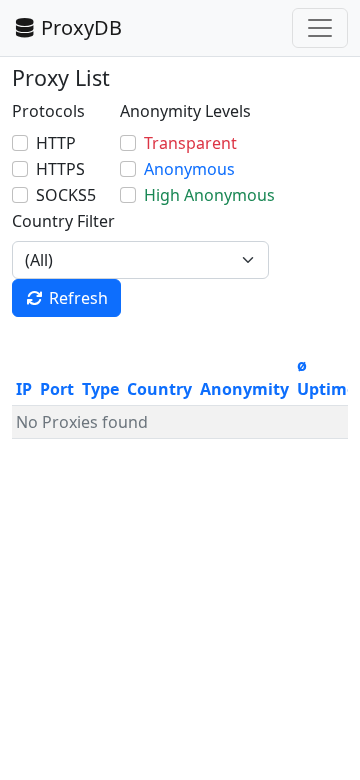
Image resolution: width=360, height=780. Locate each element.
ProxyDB (81, 27)
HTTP (56, 143)
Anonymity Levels (185, 111)
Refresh (78, 298)
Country (159, 389)
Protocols (48, 111)
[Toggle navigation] (320, 28)
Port (57, 389)
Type (100, 389)
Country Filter (63, 221)
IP (24, 389)
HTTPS (60, 169)
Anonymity (244, 389)
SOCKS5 (66, 195)
